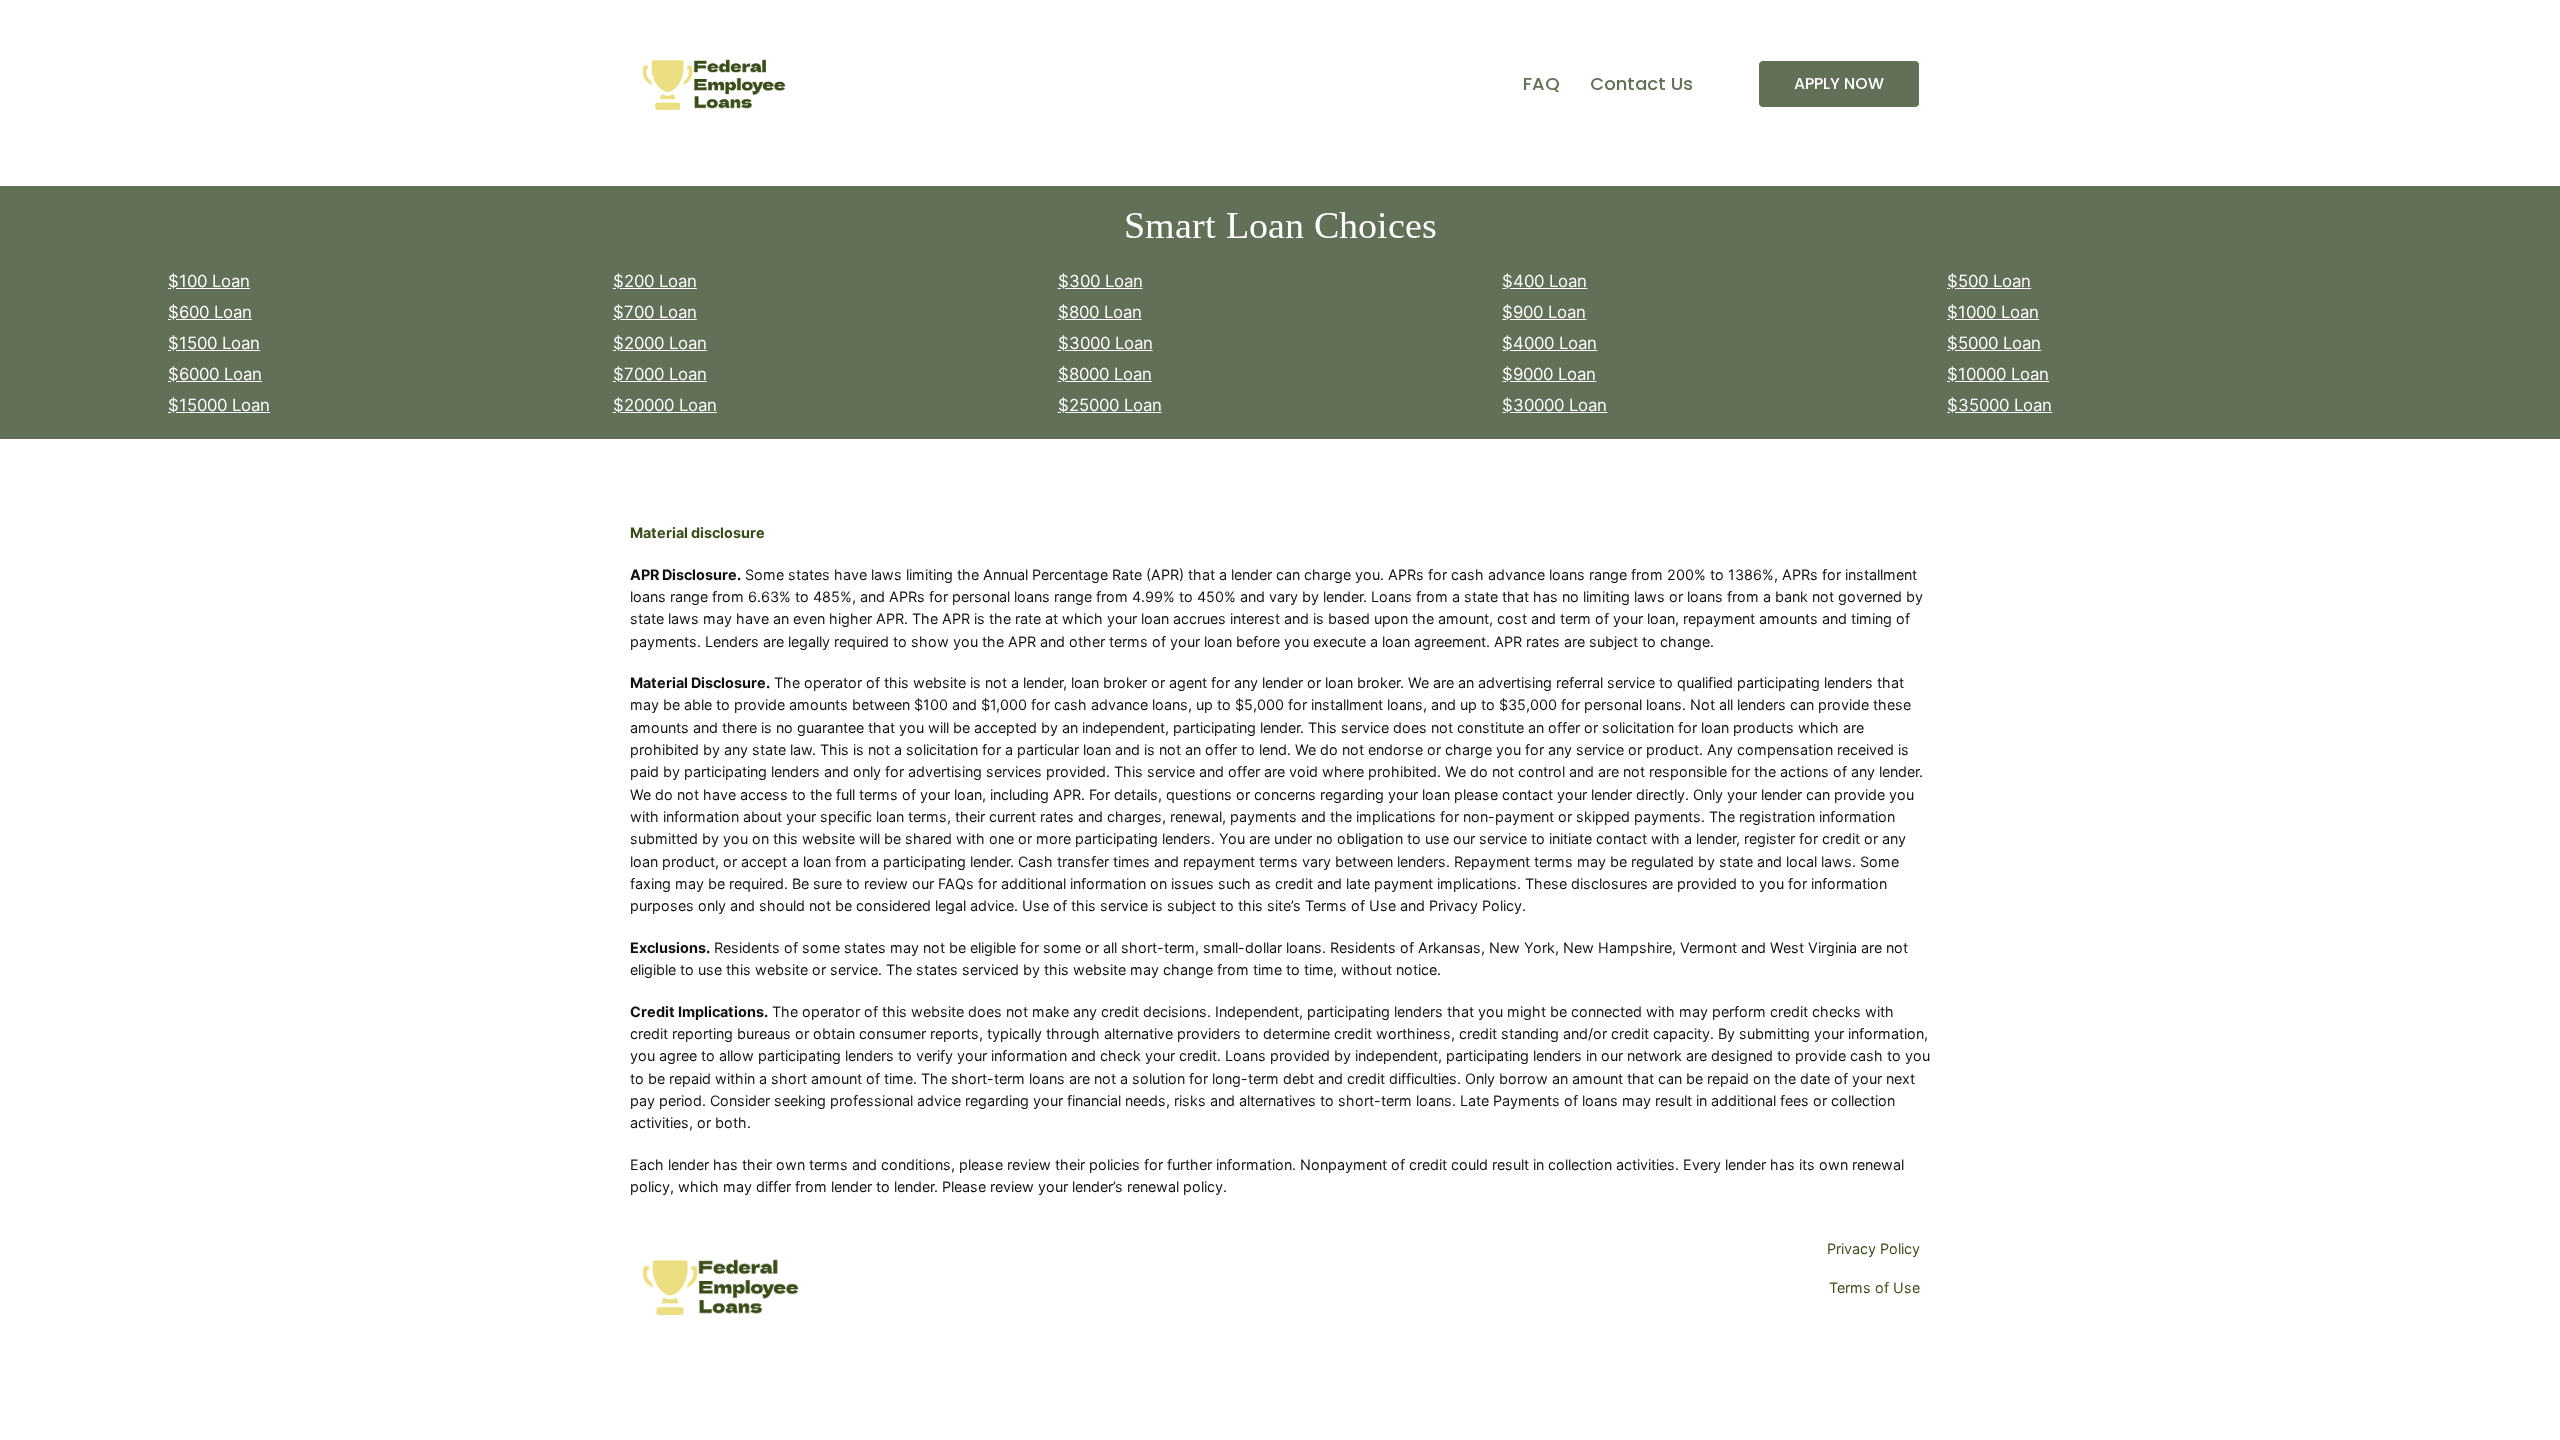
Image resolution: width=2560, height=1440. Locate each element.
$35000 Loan (1999, 405)
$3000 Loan (1105, 343)
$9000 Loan (1549, 374)
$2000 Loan (660, 343)
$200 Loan (655, 281)
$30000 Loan (1554, 405)
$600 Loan (210, 312)
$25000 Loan (1110, 405)
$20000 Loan (665, 405)
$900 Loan (1544, 312)
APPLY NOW (1839, 83)
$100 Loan (209, 281)
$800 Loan (1100, 312)
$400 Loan (1544, 281)
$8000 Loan (1105, 374)
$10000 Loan (1998, 374)
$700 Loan (655, 312)
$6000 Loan (215, 374)
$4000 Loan (1549, 343)
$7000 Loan (660, 374)
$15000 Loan (219, 405)
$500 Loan (1989, 281)
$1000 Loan (1993, 312)
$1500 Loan (214, 343)
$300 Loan (1100, 281)
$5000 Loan (1994, 343)
